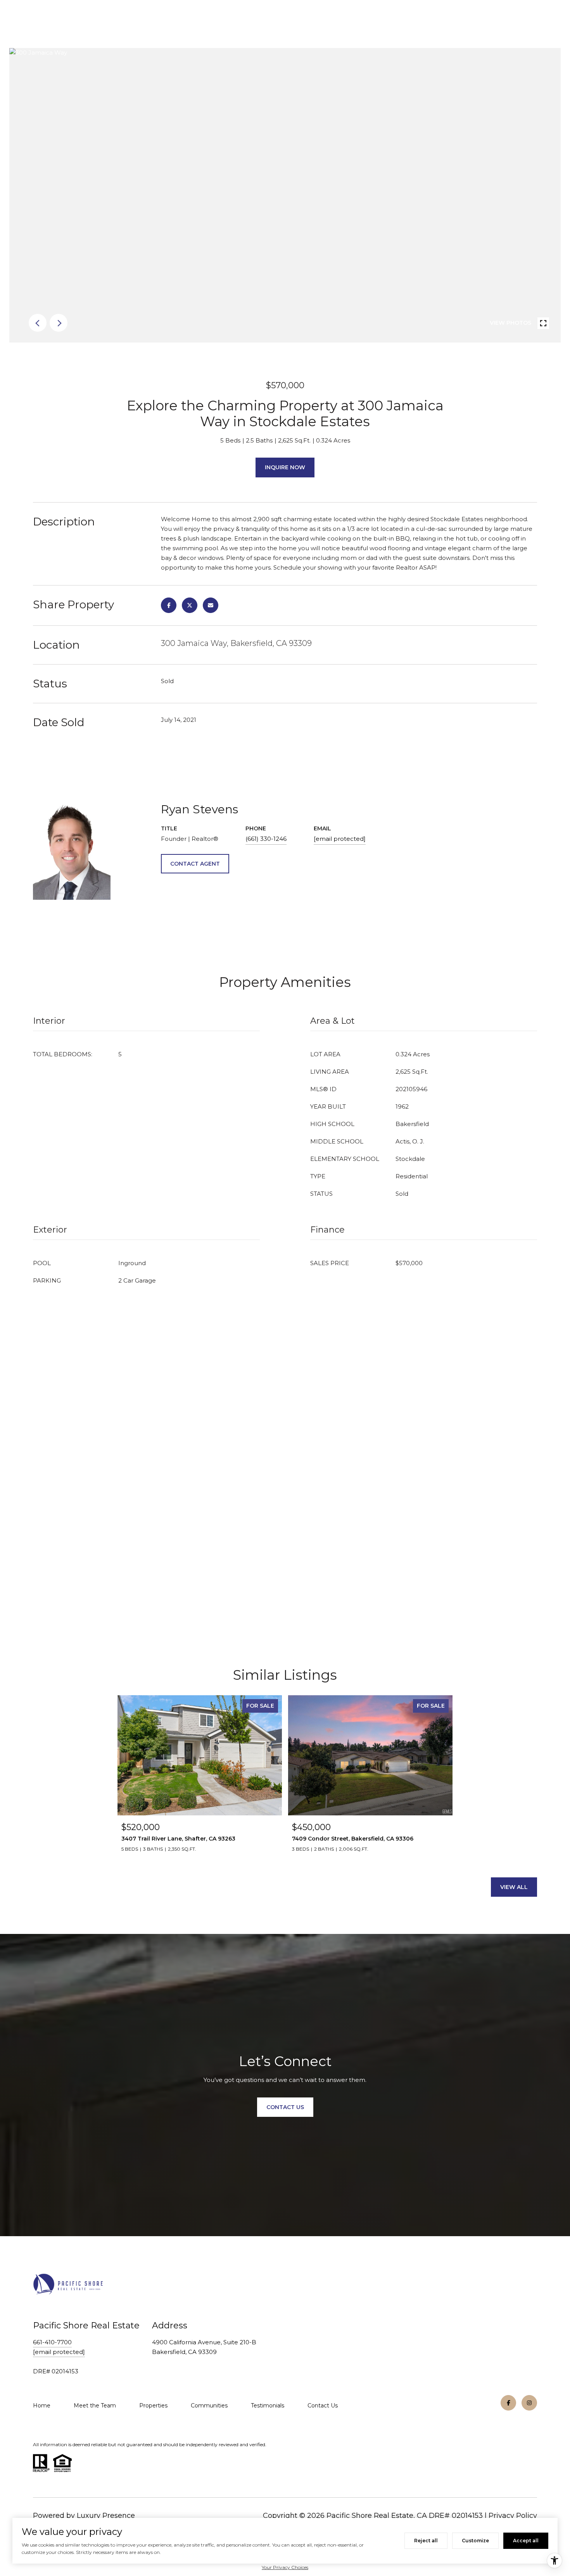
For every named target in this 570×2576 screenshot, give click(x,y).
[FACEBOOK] (508, 2403)
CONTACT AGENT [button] (195, 864)
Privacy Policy (513, 2516)
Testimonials (268, 2406)
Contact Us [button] (285, 2107)
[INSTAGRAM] (529, 2403)
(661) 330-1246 (266, 839)
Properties (153, 2406)
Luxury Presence (106, 2516)
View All (514, 1887)
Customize (475, 2541)
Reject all (426, 2541)
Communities (209, 2406)
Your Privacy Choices (285, 2567)
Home (42, 2406)
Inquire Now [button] (285, 467)
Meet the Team (95, 2406)
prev (38, 323)
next (59, 323)
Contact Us (323, 2406)
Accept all (526, 2541)
